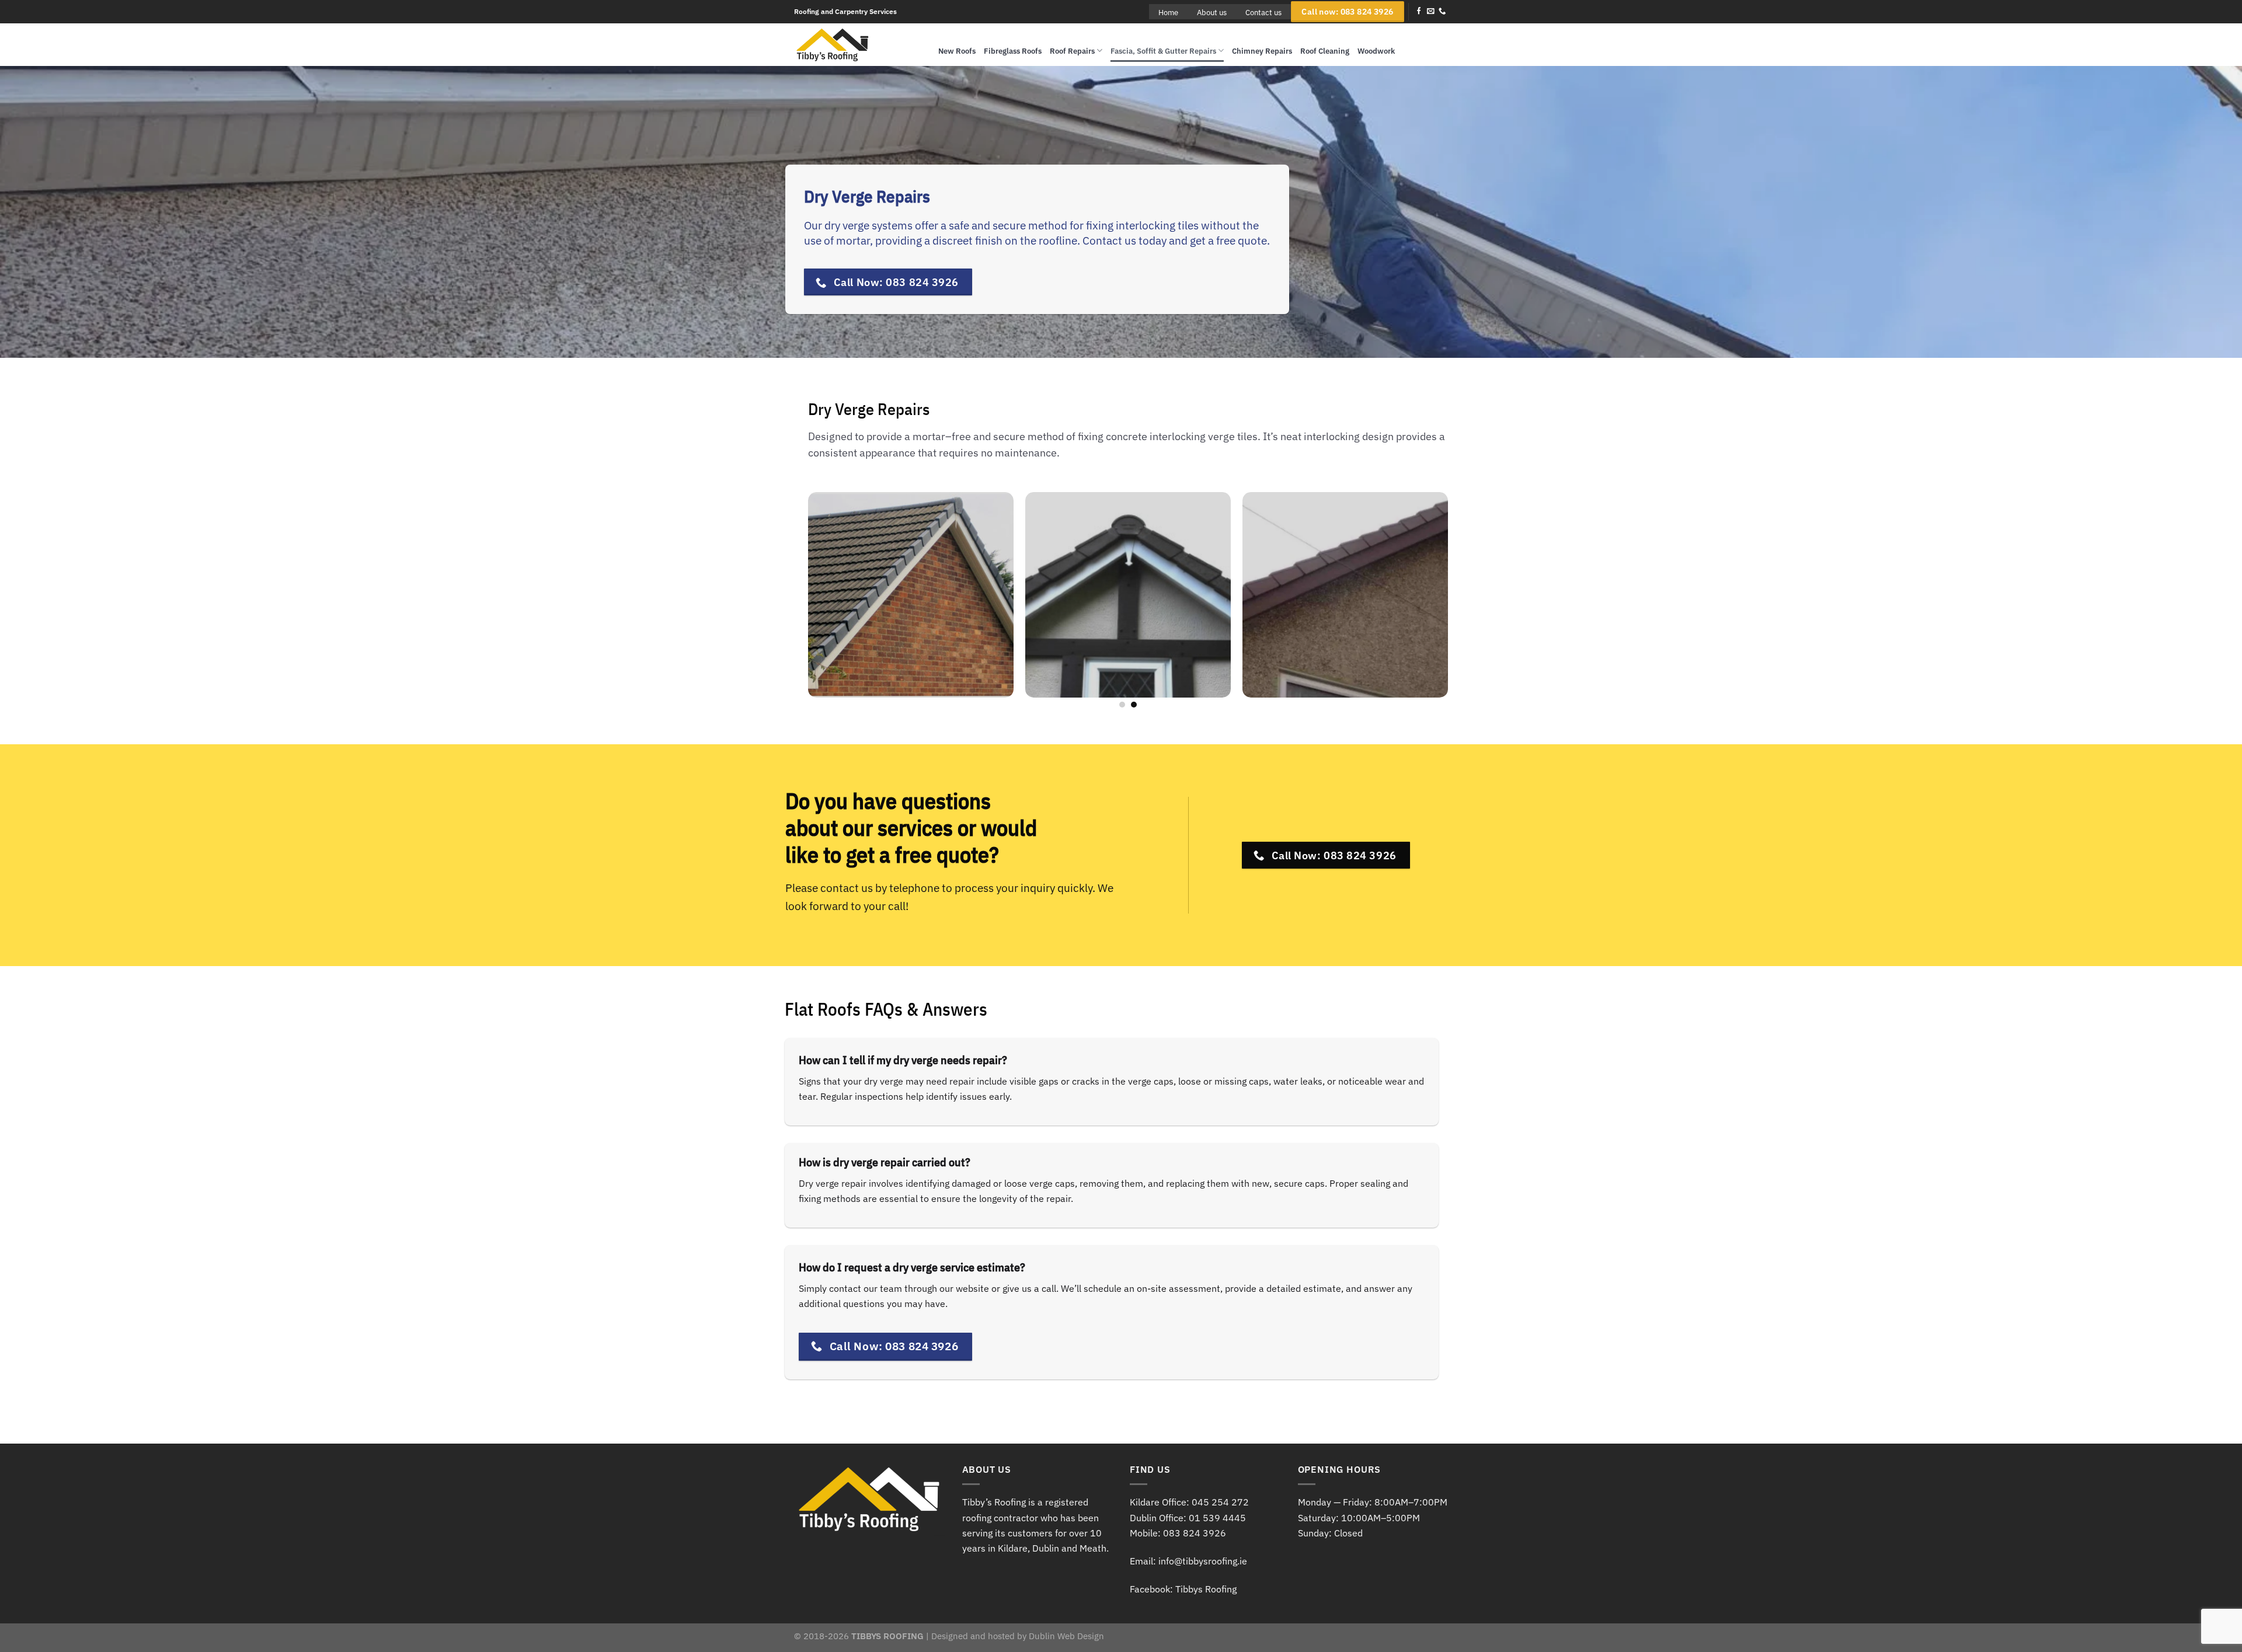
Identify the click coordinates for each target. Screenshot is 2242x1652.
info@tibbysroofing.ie (1203, 1561)
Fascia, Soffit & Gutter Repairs (1163, 51)
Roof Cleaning (1325, 51)
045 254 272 (1220, 1502)
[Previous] (796, 601)
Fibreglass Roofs (1013, 51)
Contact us (1263, 12)
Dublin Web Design (1066, 1636)
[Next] (1460, 601)
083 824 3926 (1195, 1533)
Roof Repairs (1072, 51)
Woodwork (1376, 51)
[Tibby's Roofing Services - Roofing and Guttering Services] (857, 45)
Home (1168, 12)
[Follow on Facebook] (1419, 12)
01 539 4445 (1217, 1518)
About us (1212, 12)
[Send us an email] (1430, 12)
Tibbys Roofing (1206, 1589)
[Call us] (1442, 12)
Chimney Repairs (1262, 51)
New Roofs (957, 51)
